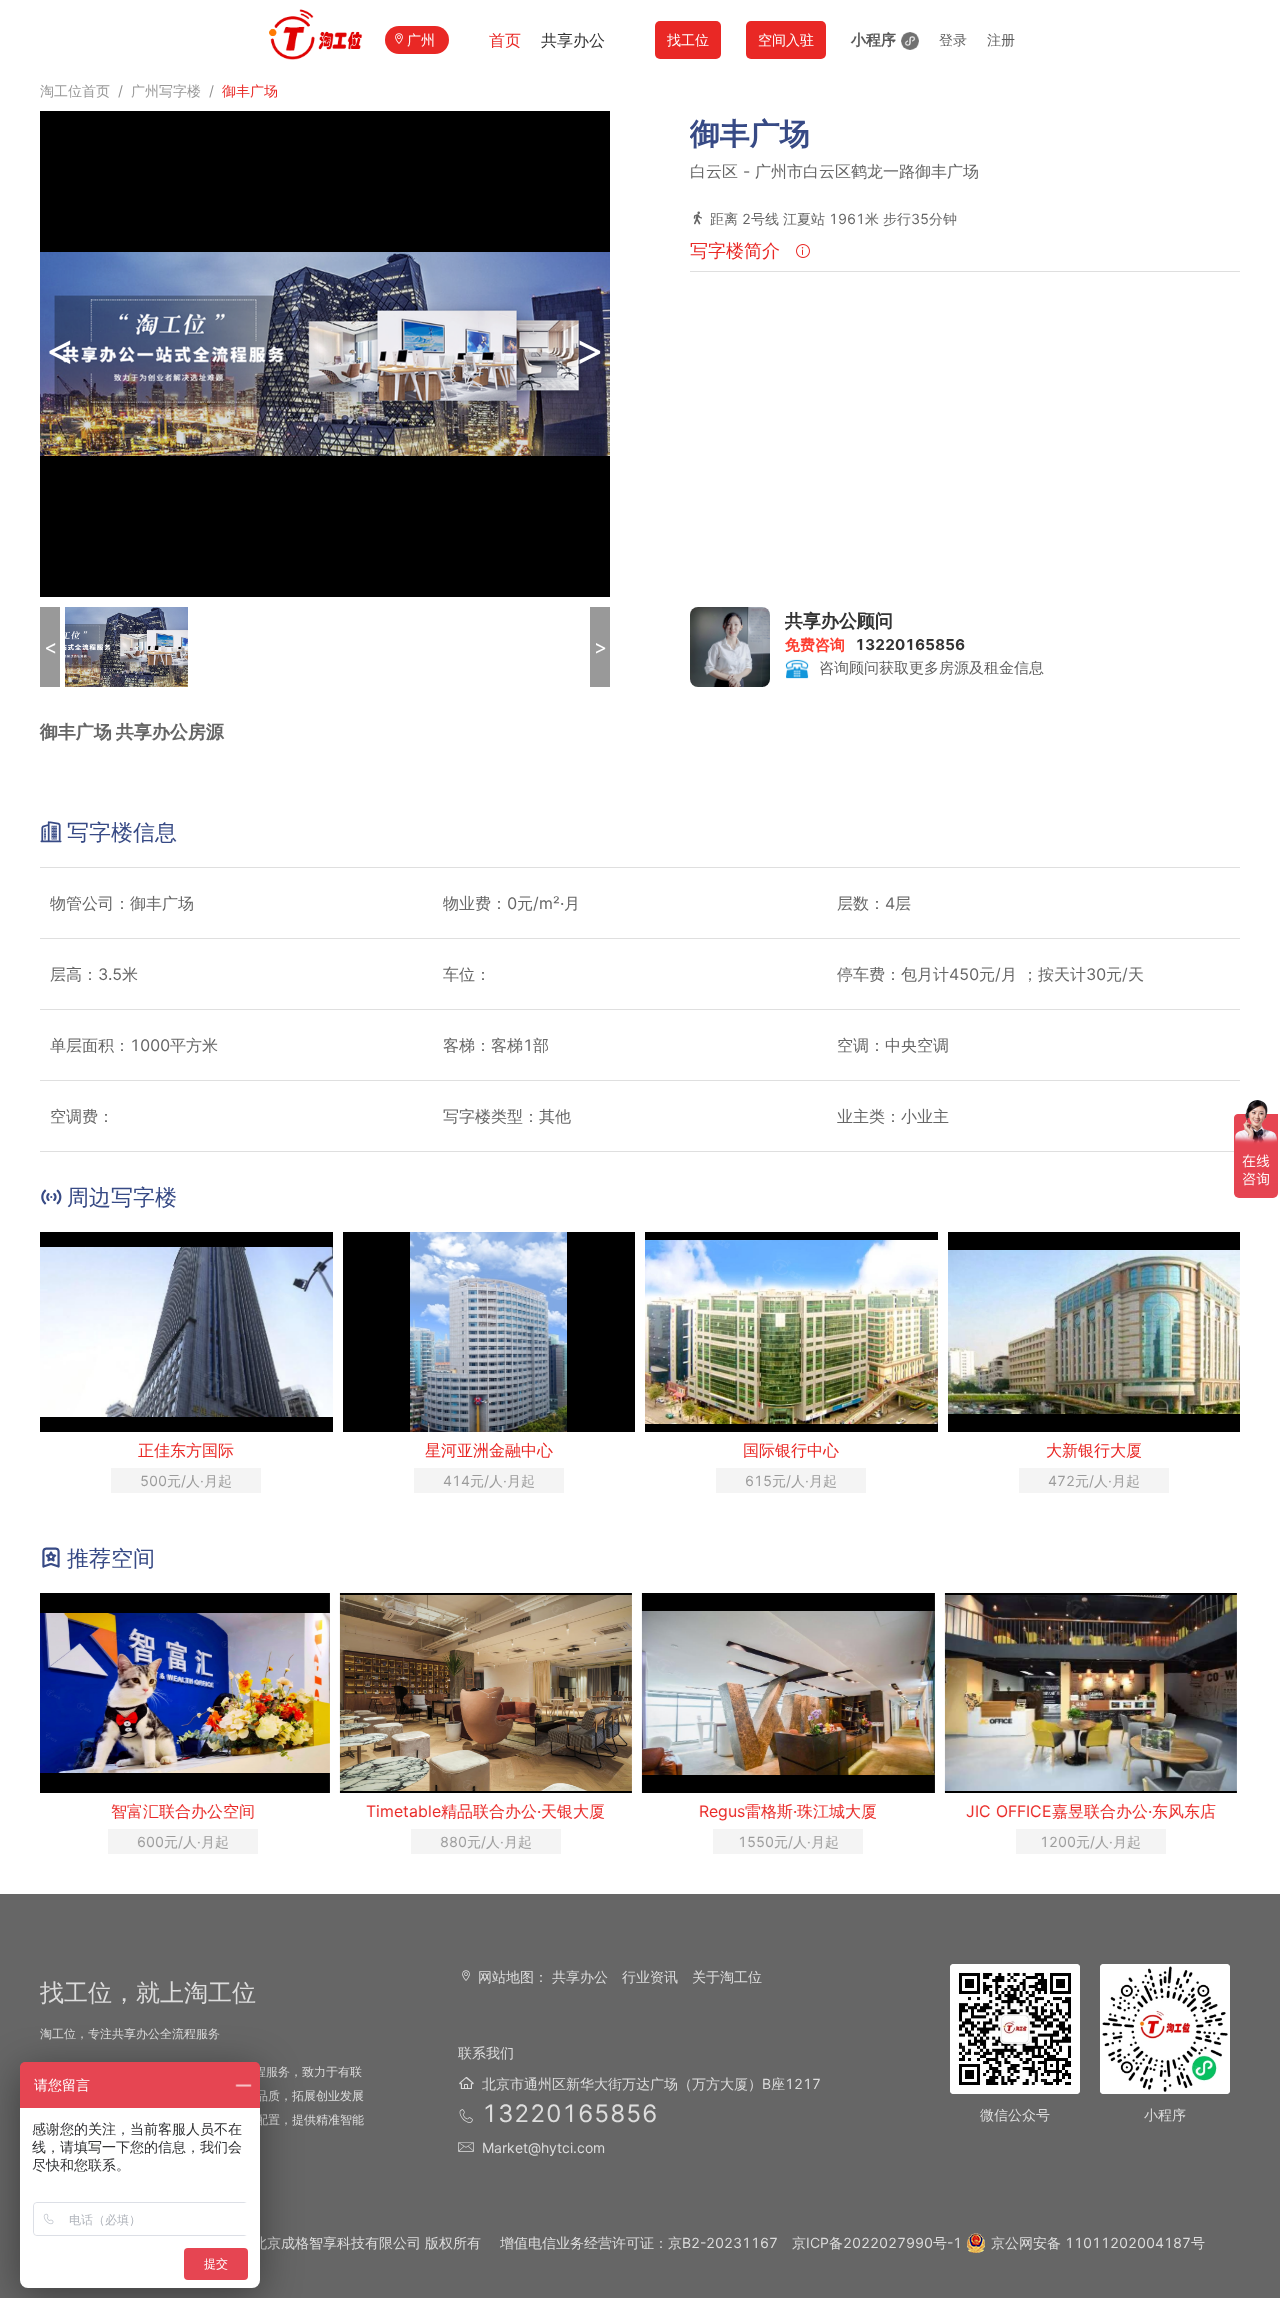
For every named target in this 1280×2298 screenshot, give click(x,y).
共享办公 (573, 40)
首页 (505, 40)
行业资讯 (650, 1976)
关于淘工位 (727, 1976)
